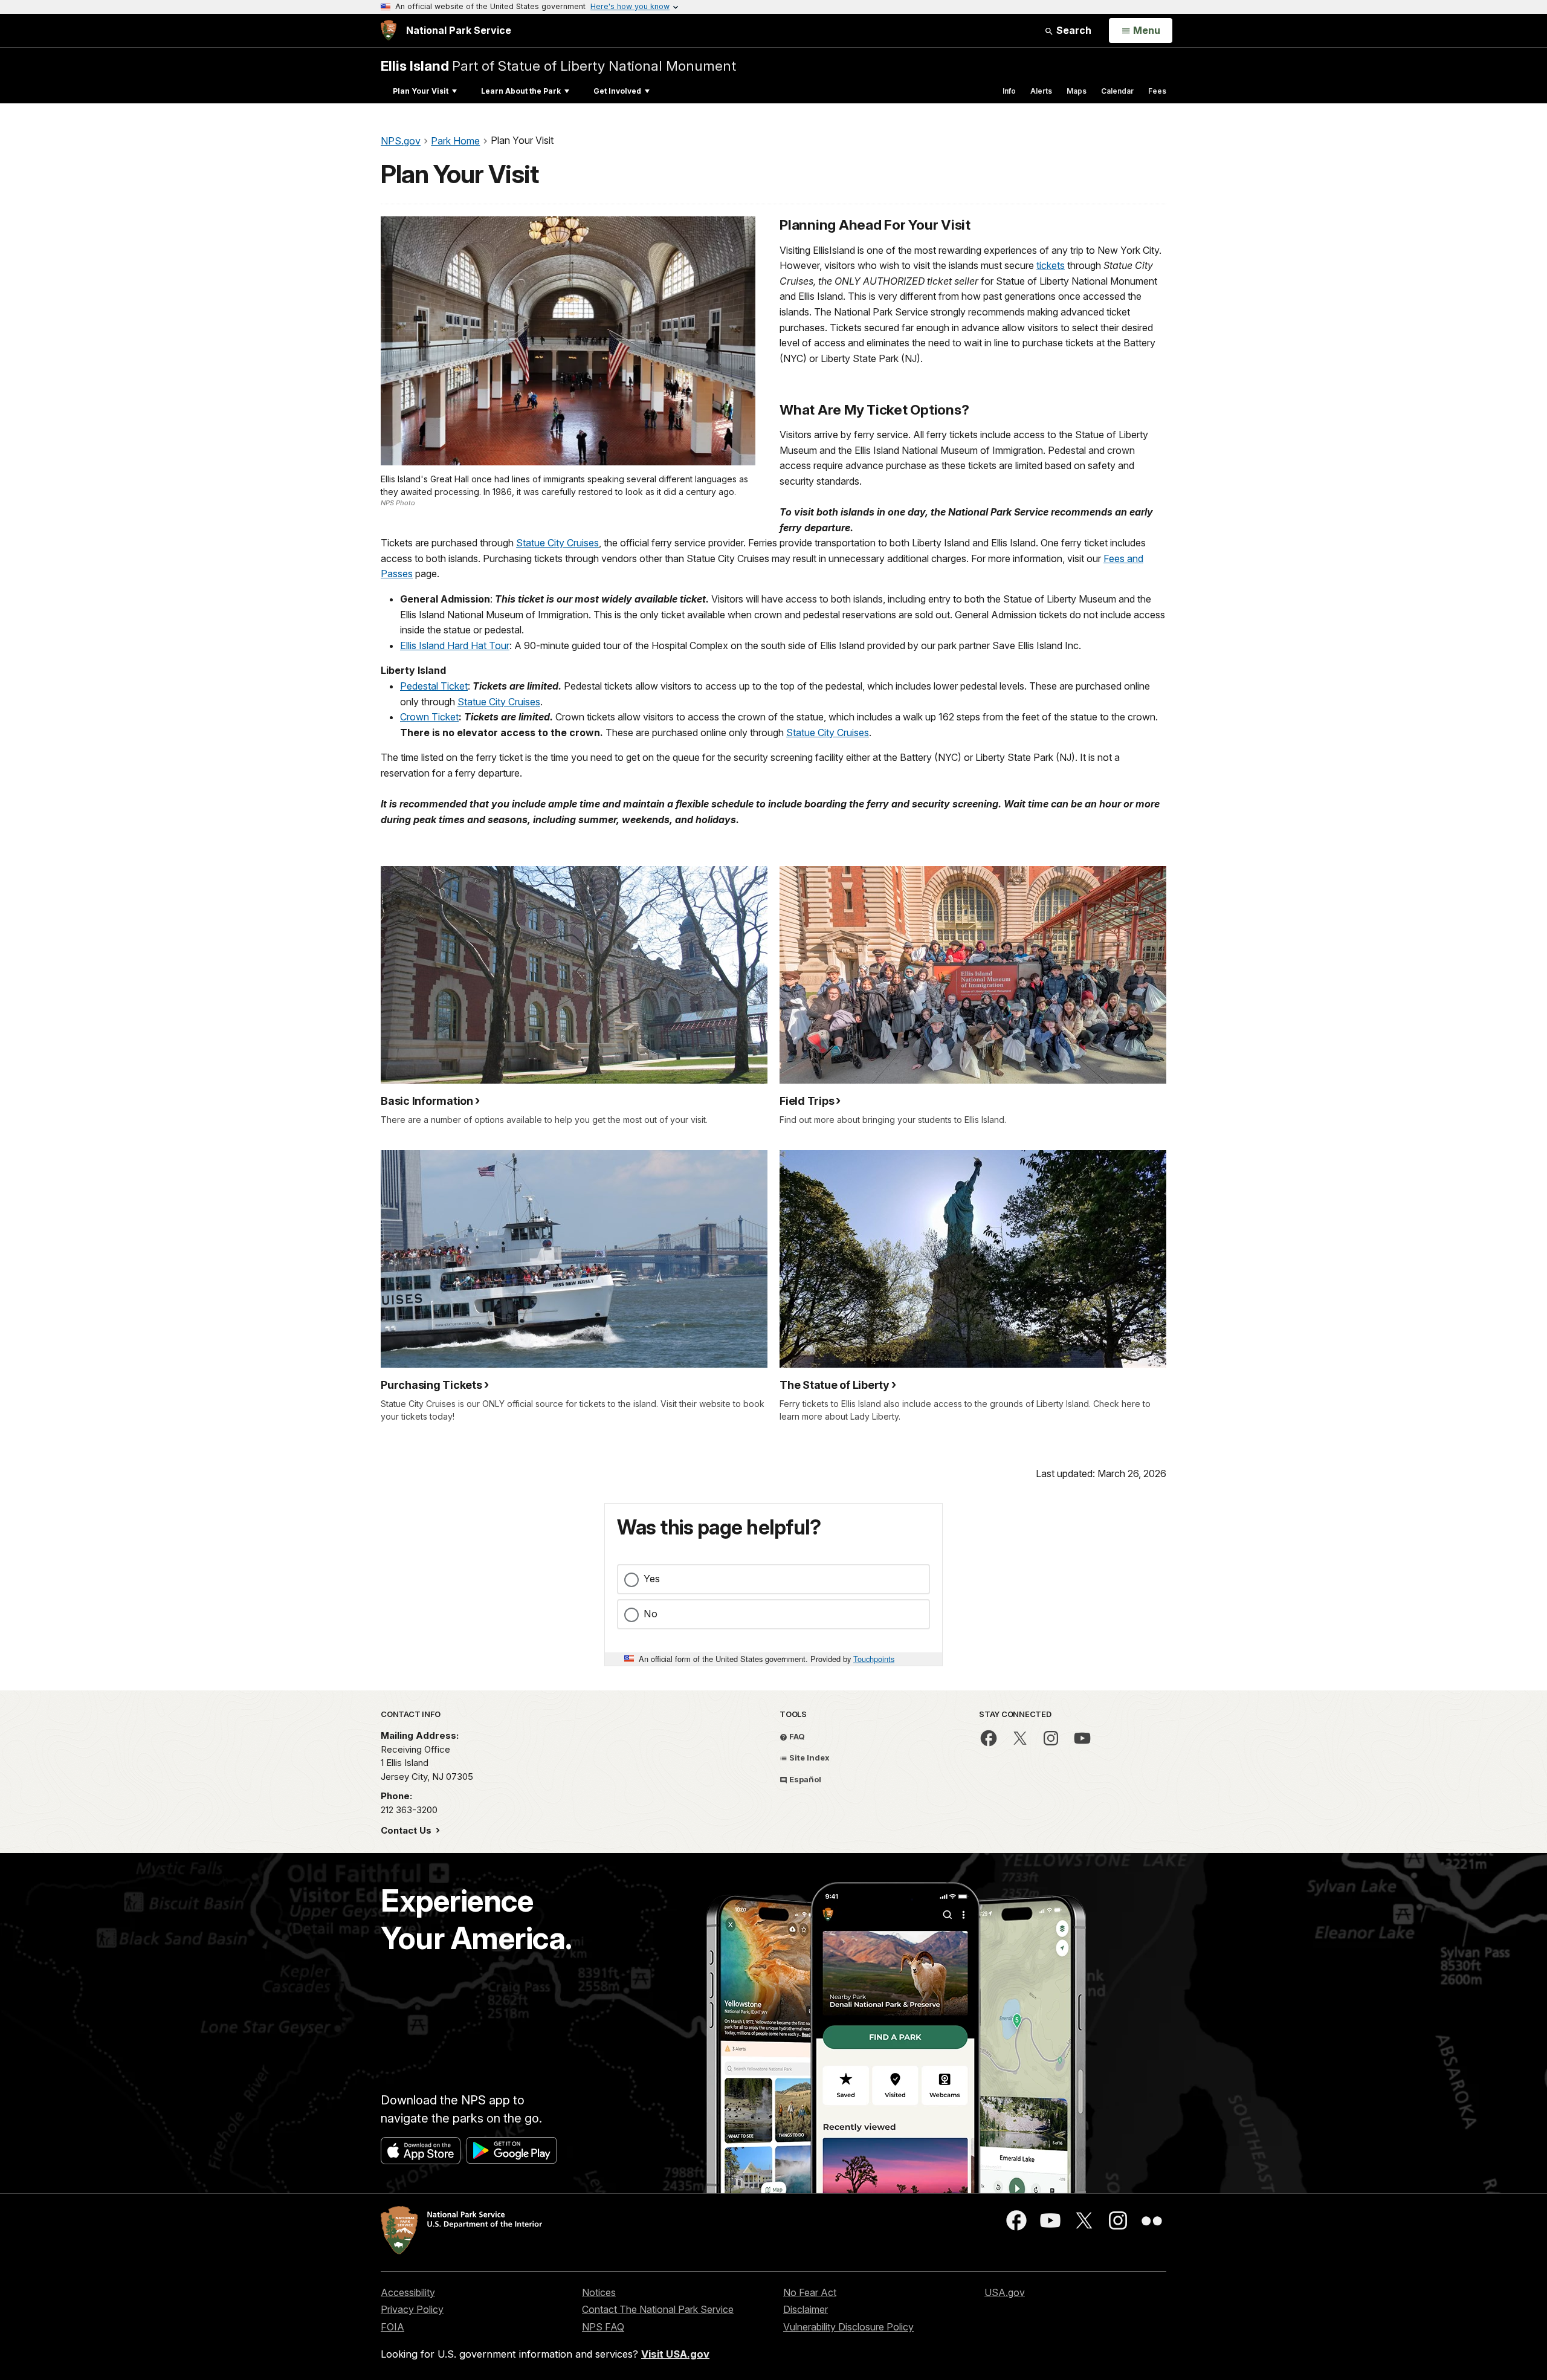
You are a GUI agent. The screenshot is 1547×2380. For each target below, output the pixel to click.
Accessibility (408, 2292)
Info (1009, 91)
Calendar (1117, 91)
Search (1073, 30)
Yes (652, 1579)
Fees (1157, 91)
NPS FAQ (603, 2327)
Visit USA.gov (675, 2354)
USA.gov (1005, 2292)
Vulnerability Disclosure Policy (848, 2327)
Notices (599, 2292)
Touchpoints (874, 1659)
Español (804, 1779)
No (651, 1614)
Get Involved (617, 91)
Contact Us (407, 1830)
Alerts (1041, 91)
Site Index (809, 1758)
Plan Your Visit (421, 91)
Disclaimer (806, 2309)
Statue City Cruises (557, 543)
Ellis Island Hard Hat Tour (455, 645)
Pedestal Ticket (434, 686)
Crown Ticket (429, 717)
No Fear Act (810, 2292)
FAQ (796, 1736)
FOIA (392, 2327)
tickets (1051, 265)
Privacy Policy (412, 2309)
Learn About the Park (521, 91)
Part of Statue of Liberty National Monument (558, 66)
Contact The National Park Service (658, 2309)
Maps (1077, 91)
